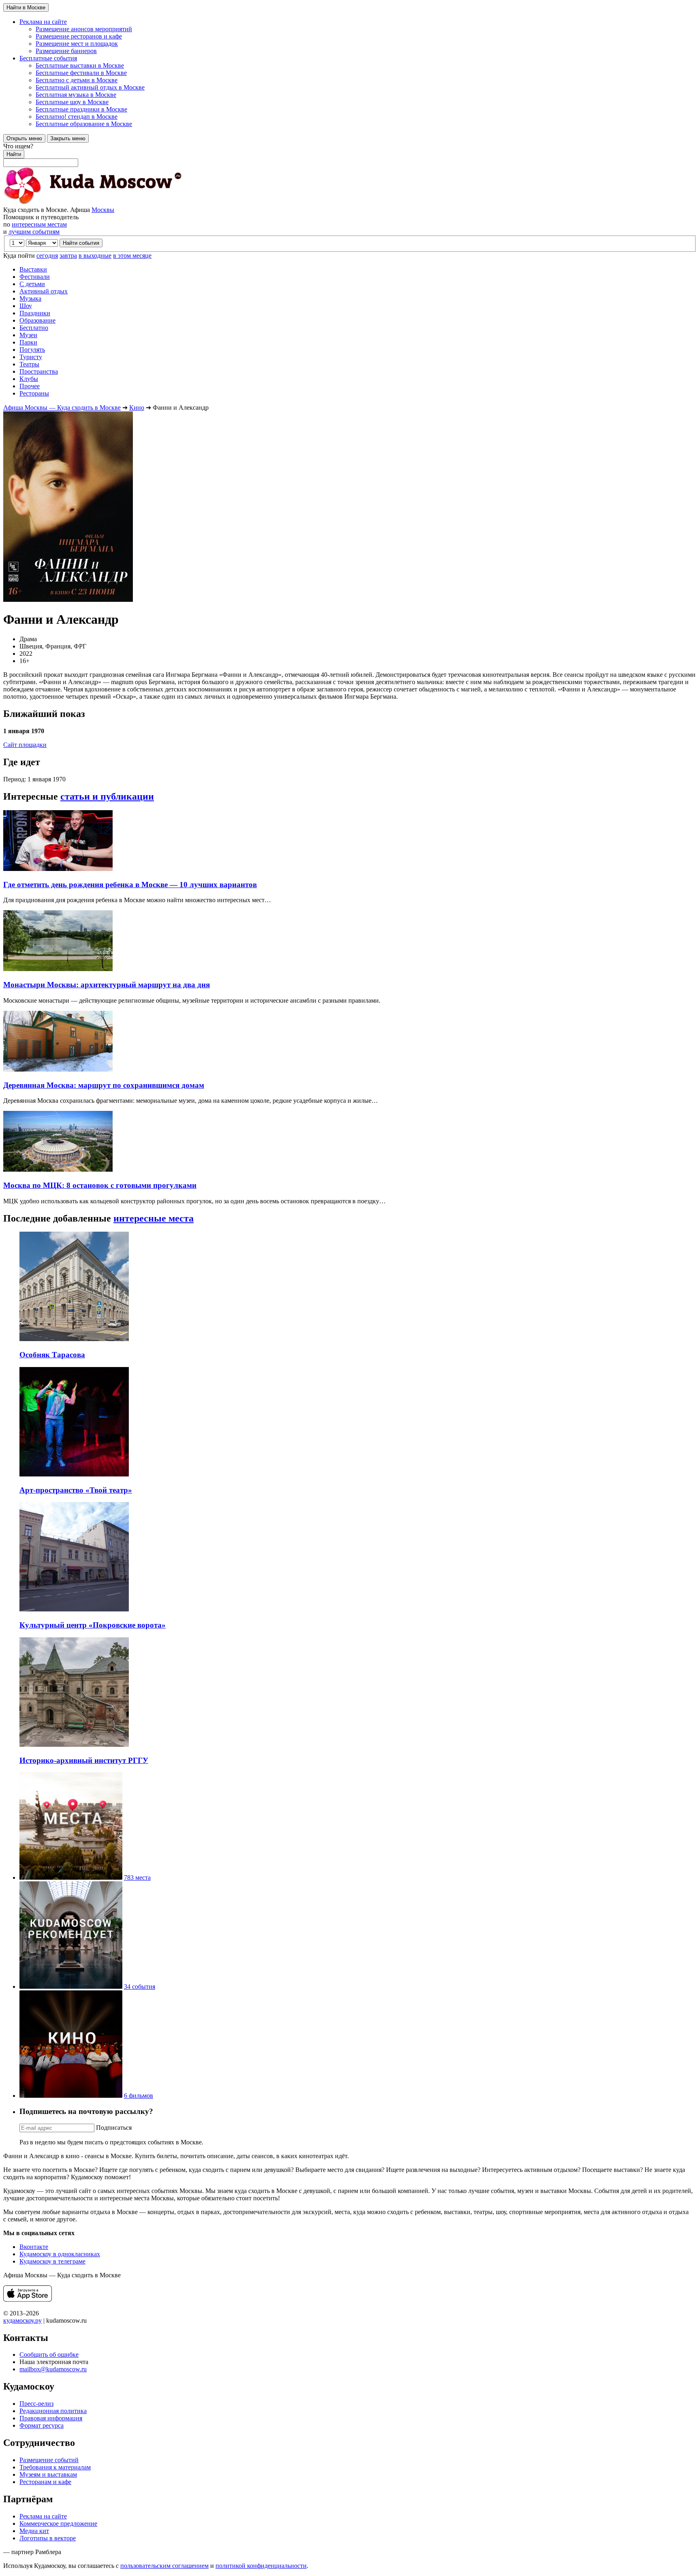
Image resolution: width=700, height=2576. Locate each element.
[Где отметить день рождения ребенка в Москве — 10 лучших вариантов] (58, 869)
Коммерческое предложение (58, 2524)
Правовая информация (51, 2418)
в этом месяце (132, 256)
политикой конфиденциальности (261, 2566)
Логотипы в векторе (48, 2538)
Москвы (103, 210)
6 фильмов (139, 2096)
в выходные (95, 256)
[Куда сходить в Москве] (92, 202)
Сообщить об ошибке (49, 2355)
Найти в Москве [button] (26, 7)
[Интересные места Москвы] (71, 1877)
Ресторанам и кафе (45, 2482)
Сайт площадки (25, 745)
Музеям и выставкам (48, 2474)
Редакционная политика (53, 2411)
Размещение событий (49, 2460)
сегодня (47, 256)
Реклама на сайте (43, 2516)
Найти (14, 154)
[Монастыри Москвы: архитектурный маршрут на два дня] (58, 969)
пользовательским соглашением (164, 2566)
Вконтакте (34, 2247)
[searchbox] (350, 155)
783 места (137, 1877)
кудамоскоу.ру (22, 2320)
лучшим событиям (34, 232)
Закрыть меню (68, 138)
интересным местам (39, 224)
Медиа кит (34, 2531)
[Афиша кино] (71, 2096)
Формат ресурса (42, 2425)
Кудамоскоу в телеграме (52, 2261)
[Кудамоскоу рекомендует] (71, 1987)
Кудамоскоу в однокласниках (60, 2254)
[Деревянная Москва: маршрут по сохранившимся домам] (58, 1069)
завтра (68, 256)
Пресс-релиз (36, 2404)
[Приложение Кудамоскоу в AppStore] (28, 2299)
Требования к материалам (55, 2467)
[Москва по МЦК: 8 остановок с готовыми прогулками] (58, 1169)
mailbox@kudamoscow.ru (53, 2369)
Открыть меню (24, 138)
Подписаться (114, 2128)
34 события (140, 1987)
